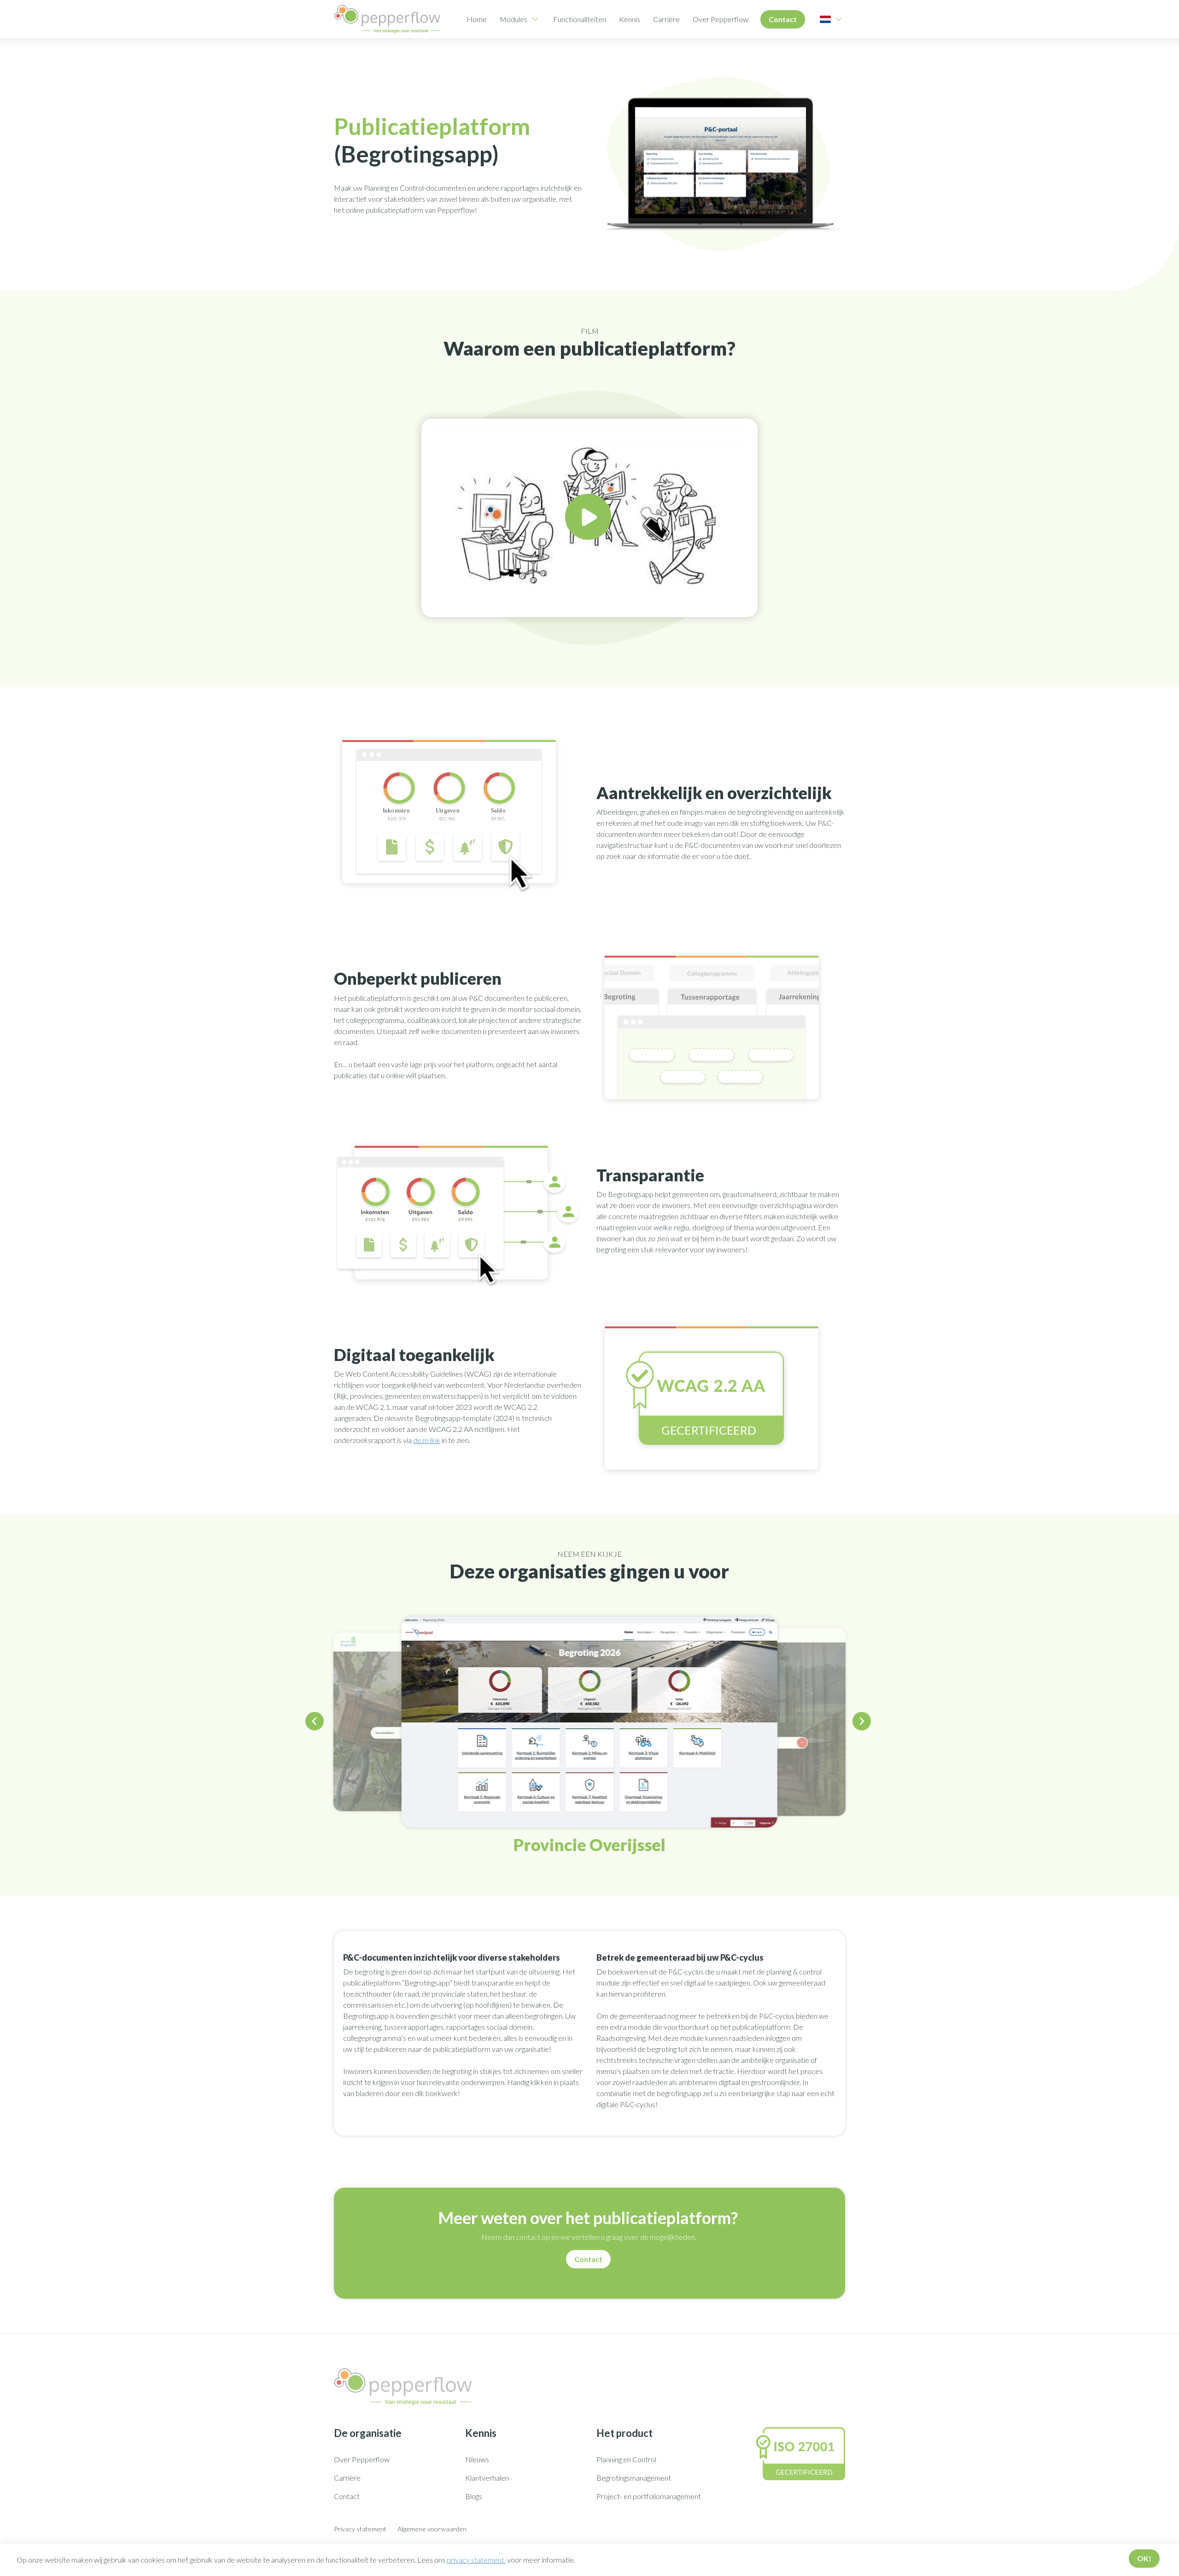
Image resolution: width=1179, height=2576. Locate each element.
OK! (1144, 2558)
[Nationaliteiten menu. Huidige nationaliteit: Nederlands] (825, 19)
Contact (783, 19)
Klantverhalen (487, 2478)
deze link (427, 1440)
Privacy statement (360, 2529)
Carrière (666, 19)
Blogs (474, 2496)
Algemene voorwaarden (432, 2529)
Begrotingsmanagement (634, 2478)
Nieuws (477, 2459)
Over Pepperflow (721, 19)
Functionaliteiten (580, 19)
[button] (316, 1723)
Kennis (630, 19)
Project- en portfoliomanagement (649, 2496)
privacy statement (476, 2560)
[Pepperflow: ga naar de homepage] (387, 19)
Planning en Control (626, 2459)
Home (477, 19)
